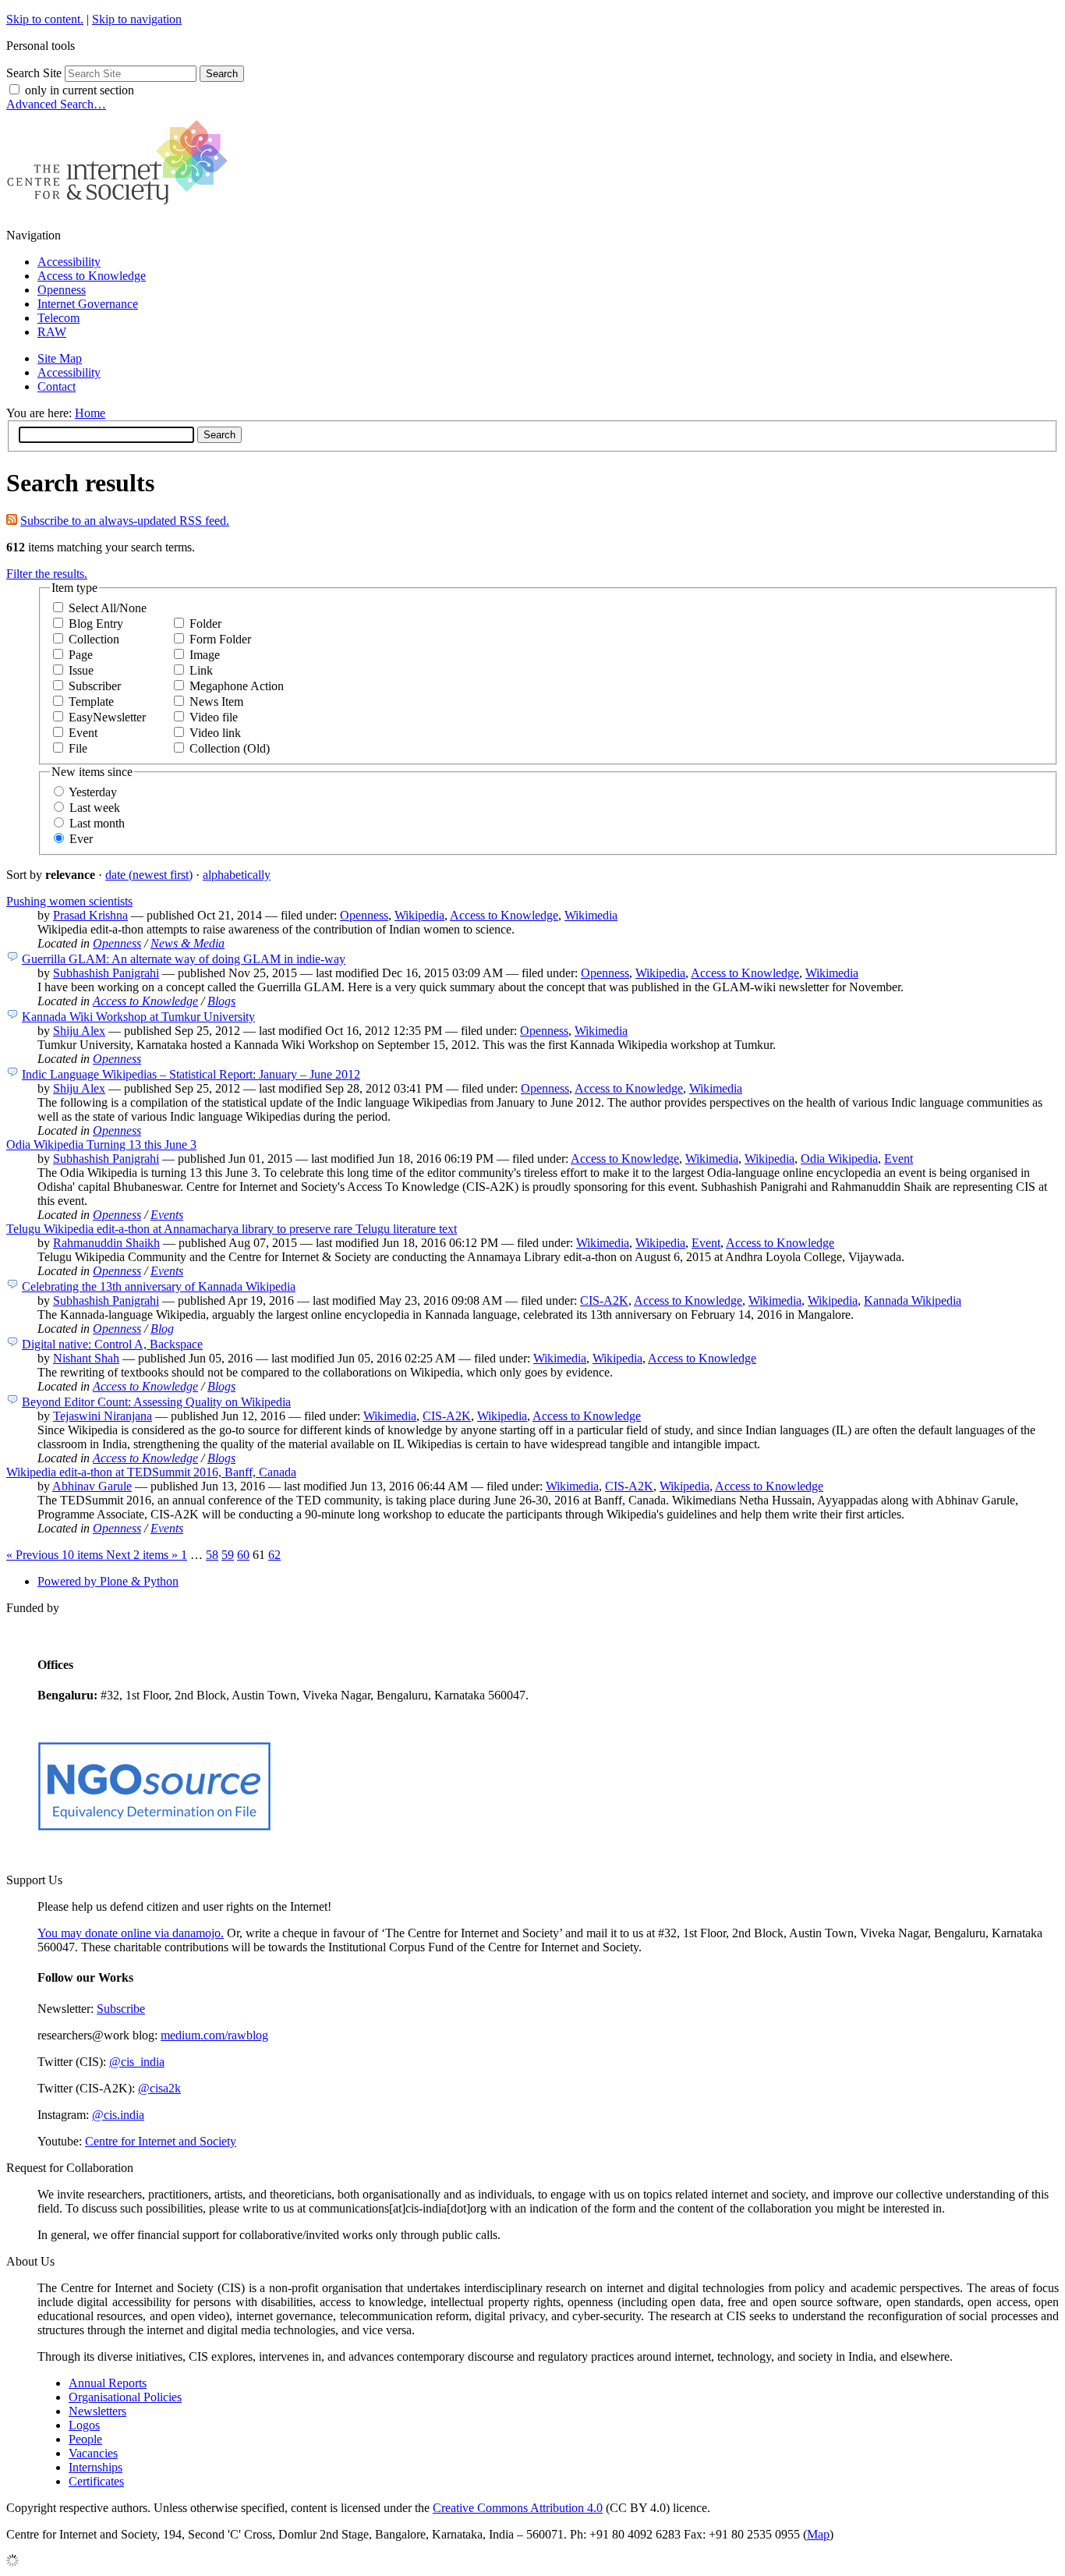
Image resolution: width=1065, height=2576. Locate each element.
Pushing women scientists (69, 901)
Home (90, 413)
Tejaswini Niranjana (103, 1416)
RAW (52, 332)
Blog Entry (96, 624)
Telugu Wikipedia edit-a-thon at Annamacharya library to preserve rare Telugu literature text (232, 1229)
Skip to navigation (137, 19)
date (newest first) (149, 875)
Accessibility (69, 262)
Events (167, 1215)
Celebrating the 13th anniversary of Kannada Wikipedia (159, 1286)
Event (83, 733)
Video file (214, 717)
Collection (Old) (230, 748)
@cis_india (137, 2062)
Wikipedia (419, 915)
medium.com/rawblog (214, 2035)
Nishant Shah (86, 1358)
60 (243, 1555)
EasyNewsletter (107, 717)
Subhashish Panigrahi (106, 973)
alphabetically (237, 875)
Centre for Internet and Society (161, 2141)
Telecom (58, 318)
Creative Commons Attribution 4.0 (518, 2508)
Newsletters (97, 2411)
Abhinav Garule (92, 1486)
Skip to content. (45, 19)
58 (212, 1555)
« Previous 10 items (56, 1555)
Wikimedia (591, 915)
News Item (216, 702)
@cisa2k (159, 2088)
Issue (81, 670)
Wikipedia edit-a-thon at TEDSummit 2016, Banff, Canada (151, 1472)
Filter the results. (47, 574)
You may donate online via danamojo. (131, 1933)
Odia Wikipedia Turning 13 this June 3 (101, 1144)
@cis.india (118, 2115)
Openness (62, 290)
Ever (81, 839)
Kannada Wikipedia (913, 1300)
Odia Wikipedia (839, 1159)
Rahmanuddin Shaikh (106, 1243)
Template (91, 702)
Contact (57, 386)
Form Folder (220, 639)
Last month (97, 823)
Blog (162, 1329)
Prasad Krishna (90, 915)
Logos (84, 2425)
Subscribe (121, 2009)
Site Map (60, 358)
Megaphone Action (237, 686)
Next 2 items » (143, 1555)
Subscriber (95, 686)
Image (205, 655)
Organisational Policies (125, 2397)
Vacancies (93, 2453)
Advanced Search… (56, 104)
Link (201, 670)
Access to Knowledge (92, 276)
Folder (205, 624)
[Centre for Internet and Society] (121, 209)
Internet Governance (88, 304)
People (85, 2439)
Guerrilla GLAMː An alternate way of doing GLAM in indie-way (184, 959)
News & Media (188, 943)
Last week (95, 808)
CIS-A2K (604, 1300)
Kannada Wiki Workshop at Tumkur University (138, 1017)
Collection (94, 639)
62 (274, 1555)
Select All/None (108, 608)
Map (818, 2534)
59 (228, 1555)
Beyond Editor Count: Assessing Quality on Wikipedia (156, 1402)
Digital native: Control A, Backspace (112, 1344)
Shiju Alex (79, 1031)
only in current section (80, 90)
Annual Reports (108, 2383)
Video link (215, 733)
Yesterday (93, 792)
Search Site (34, 73)
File (78, 748)
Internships (96, 2467)
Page (81, 655)
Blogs (221, 1001)
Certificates (96, 2481)
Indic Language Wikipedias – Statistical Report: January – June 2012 (191, 1074)
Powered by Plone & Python (108, 1581)
